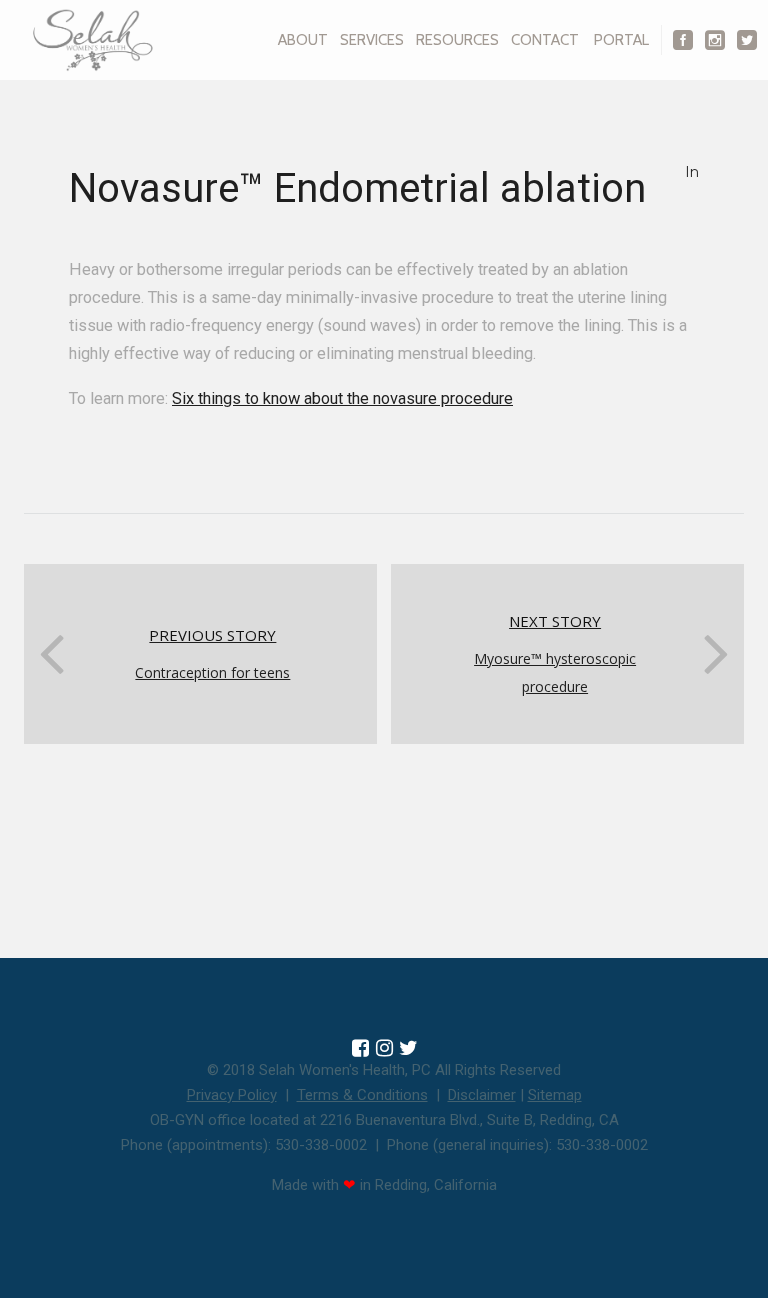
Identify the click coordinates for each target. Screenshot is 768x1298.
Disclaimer (482, 1095)
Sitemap (555, 1095)
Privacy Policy (232, 1095)
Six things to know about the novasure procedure (342, 398)
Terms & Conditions (362, 1095)
